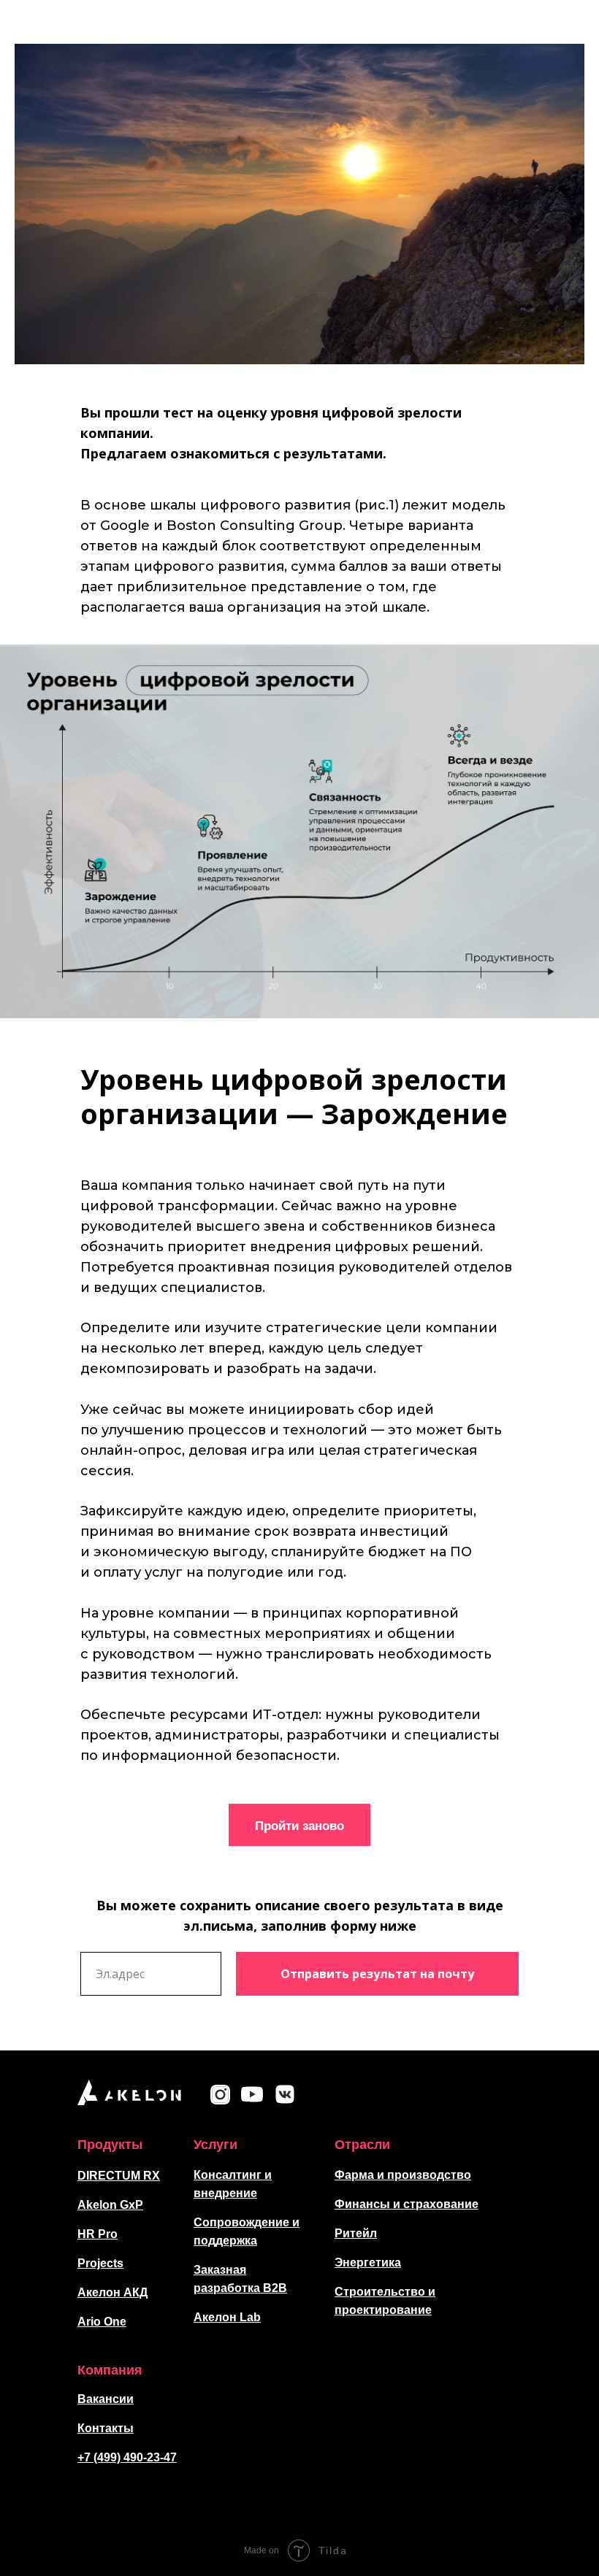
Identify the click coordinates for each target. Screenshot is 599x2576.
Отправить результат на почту (377, 1974)
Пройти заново (299, 1825)
